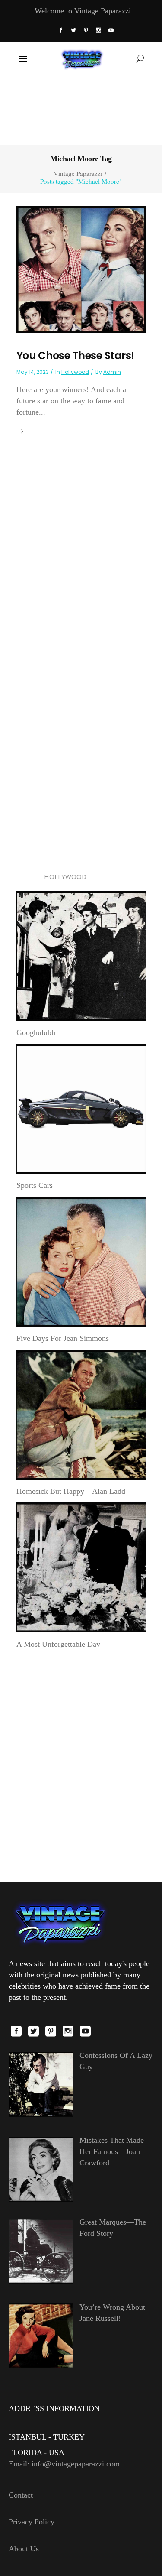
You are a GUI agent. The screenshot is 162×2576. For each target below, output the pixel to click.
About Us (24, 2549)
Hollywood (75, 372)
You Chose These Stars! (75, 355)
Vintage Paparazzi (78, 174)
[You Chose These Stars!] (81, 269)
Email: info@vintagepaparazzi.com (64, 2464)
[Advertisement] (81, 109)
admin (112, 372)
